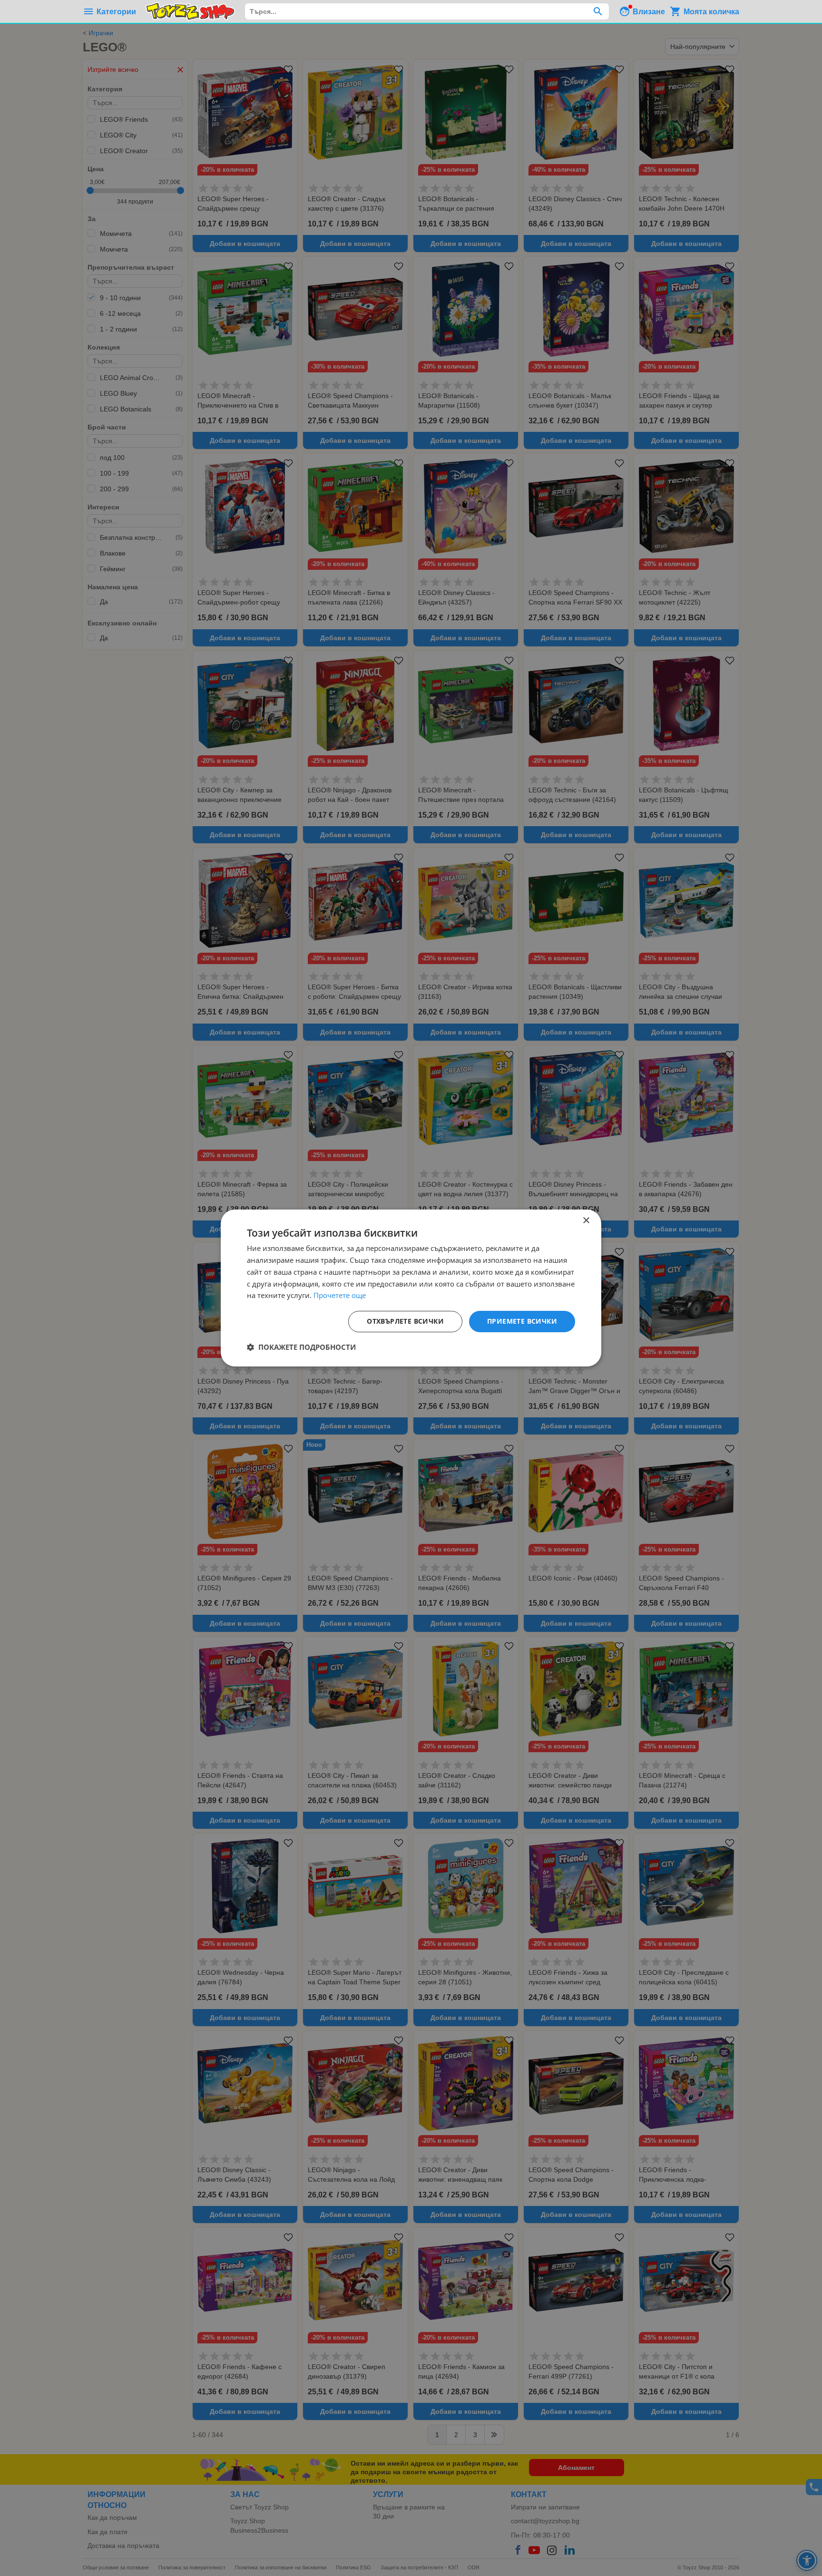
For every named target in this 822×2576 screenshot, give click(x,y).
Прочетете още (340, 1295)
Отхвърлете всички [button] (405, 1321)
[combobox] (427, 11)
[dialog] (411, 1288)
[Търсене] (598, 11)
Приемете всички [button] (522, 1321)
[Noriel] (190, 11)
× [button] (586, 1221)
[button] (301, 1347)
